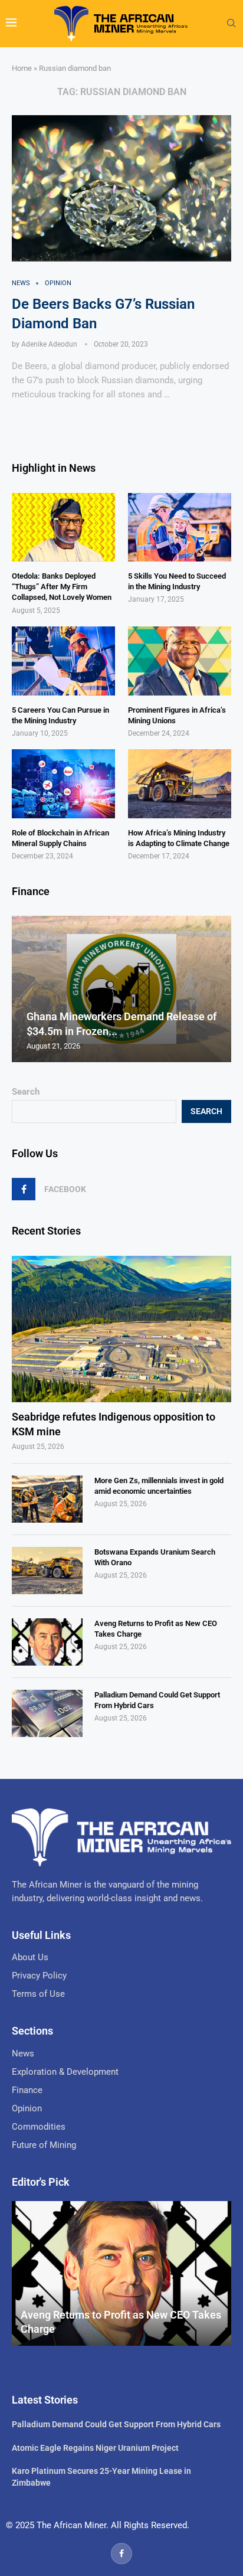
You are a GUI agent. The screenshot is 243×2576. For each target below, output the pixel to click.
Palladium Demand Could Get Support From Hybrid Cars (157, 1700)
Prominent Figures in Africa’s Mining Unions (177, 715)
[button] (22, 988)
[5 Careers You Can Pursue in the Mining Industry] (63, 661)
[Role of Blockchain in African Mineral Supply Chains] (63, 784)
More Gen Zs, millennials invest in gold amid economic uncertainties (159, 1486)
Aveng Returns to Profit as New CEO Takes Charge (156, 1629)
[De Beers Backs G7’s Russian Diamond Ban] (121, 188)
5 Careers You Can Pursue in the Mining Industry (60, 715)
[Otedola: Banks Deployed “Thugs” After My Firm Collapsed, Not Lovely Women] (63, 528)
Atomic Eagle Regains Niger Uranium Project (95, 2448)
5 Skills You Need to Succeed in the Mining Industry (177, 581)
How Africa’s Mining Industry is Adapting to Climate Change (179, 838)
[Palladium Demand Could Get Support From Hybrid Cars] (47, 1713)
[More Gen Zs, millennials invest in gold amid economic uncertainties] (47, 1499)
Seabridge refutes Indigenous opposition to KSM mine (114, 1424)
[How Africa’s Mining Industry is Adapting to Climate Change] (180, 784)
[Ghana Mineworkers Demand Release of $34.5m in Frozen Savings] (121, 989)
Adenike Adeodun (49, 344)
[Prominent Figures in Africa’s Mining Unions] (180, 661)
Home (22, 68)
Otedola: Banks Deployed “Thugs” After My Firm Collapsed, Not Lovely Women (62, 587)
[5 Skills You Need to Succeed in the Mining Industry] (180, 528)
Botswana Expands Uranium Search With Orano (155, 1557)
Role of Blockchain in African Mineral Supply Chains (60, 838)
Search (26, 1092)
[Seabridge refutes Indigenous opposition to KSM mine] (121, 1329)
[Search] (231, 24)
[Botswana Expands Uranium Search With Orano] (47, 1571)
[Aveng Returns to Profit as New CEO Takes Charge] (47, 1642)
